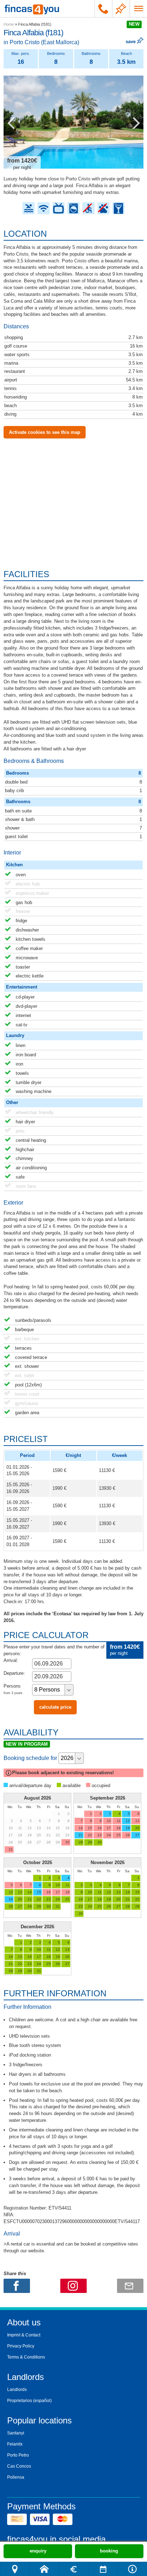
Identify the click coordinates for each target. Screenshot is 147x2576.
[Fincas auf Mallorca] (32, 9)
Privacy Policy (21, 2346)
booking (109, 2551)
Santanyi (16, 2433)
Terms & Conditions (26, 2357)
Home (9, 24)
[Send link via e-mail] (130, 2286)
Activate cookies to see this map (45, 432)
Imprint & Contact (24, 2335)
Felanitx (15, 2444)
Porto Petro (18, 2455)
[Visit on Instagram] (73, 2286)
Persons (13, 1689)
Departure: (14, 1673)
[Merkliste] (121, 9)
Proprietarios (20, 2401)
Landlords (17, 2390)
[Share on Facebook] (17, 2286)
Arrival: (11, 1660)
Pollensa (16, 2477)
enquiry (38, 2551)
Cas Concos (19, 2466)
